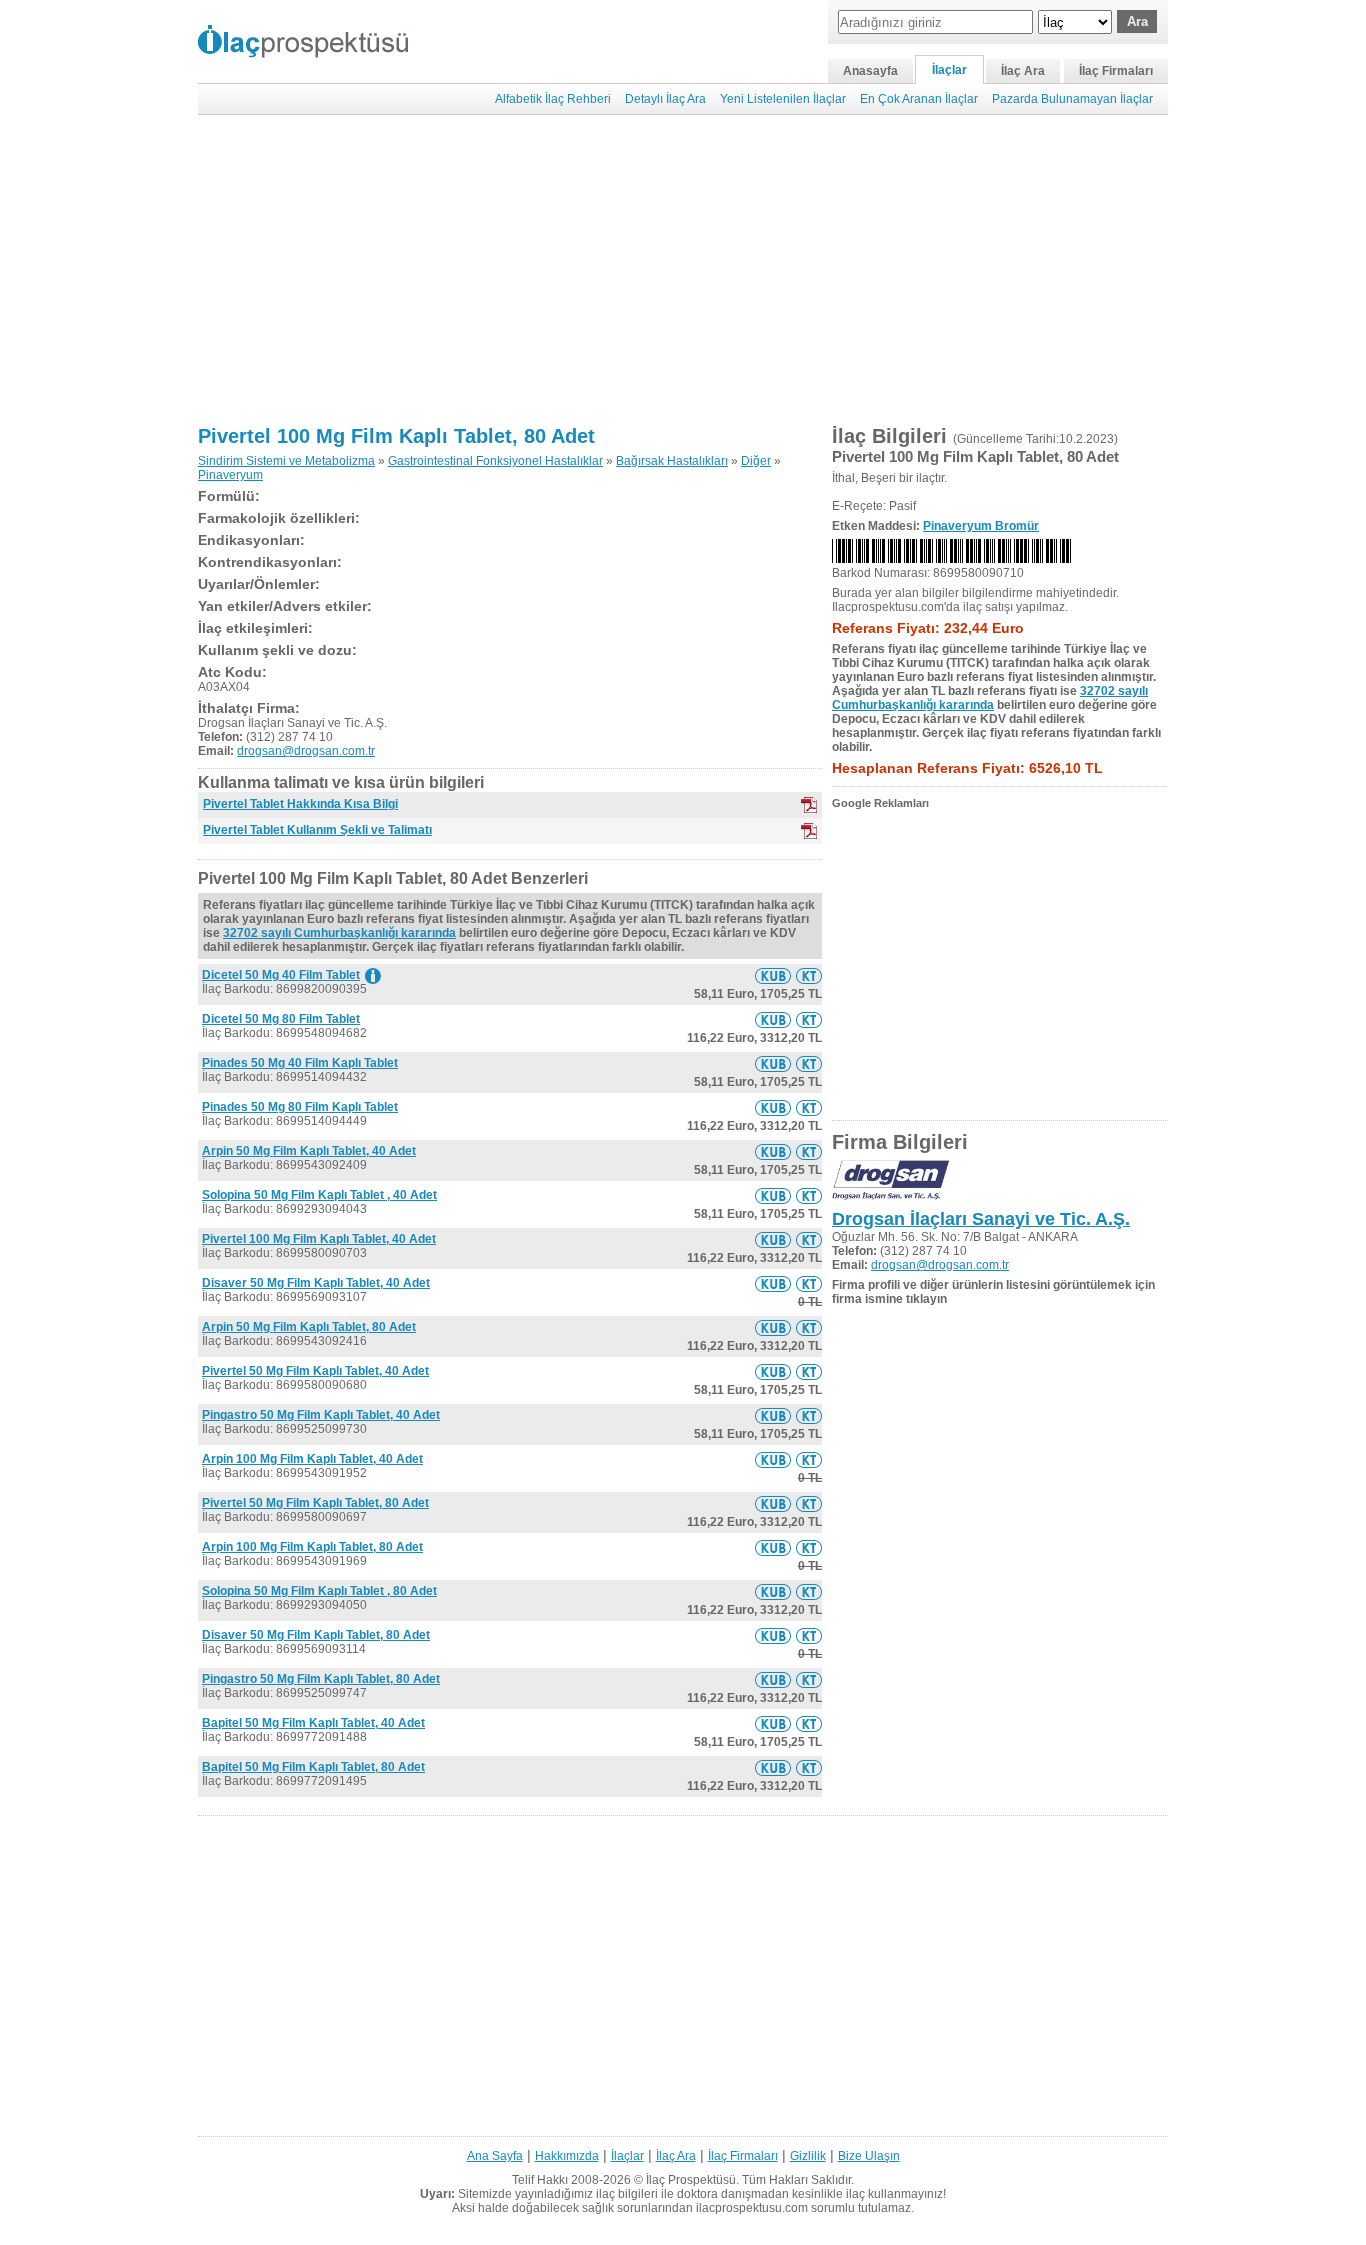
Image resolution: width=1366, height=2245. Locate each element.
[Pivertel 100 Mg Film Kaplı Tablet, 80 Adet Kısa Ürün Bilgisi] (773, 976)
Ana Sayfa (495, 2156)
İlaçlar (949, 70)
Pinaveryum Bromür (981, 526)
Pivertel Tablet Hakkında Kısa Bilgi (300, 804)
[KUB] (809, 805)
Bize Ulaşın (869, 2156)
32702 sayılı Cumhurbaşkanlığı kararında (339, 933)
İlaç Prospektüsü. (692, 2180)
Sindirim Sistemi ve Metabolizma (286, 461)
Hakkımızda (567, 2156)
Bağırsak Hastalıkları (672, 461)
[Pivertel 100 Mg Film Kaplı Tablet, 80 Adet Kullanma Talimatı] (809, 976)
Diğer (756, 461)
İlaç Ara (1023, 71)
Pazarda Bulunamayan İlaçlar (1072, 99)
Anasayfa (870, 71)
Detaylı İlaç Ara (665, 99)
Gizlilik (808, 2156)
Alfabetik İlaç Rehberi (553, 99)
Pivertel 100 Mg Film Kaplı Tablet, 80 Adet (396, 436)
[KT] (809, 831)
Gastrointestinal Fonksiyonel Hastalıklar (495, 461)
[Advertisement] (683, 270)
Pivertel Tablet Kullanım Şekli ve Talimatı (317, 830)
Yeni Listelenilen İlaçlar (783, 99)
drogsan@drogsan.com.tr (306, 751)
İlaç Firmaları (1116, 71)
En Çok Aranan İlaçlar (919, 99)
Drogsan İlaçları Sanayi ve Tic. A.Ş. (981, 1219)
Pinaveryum (230, 475)
